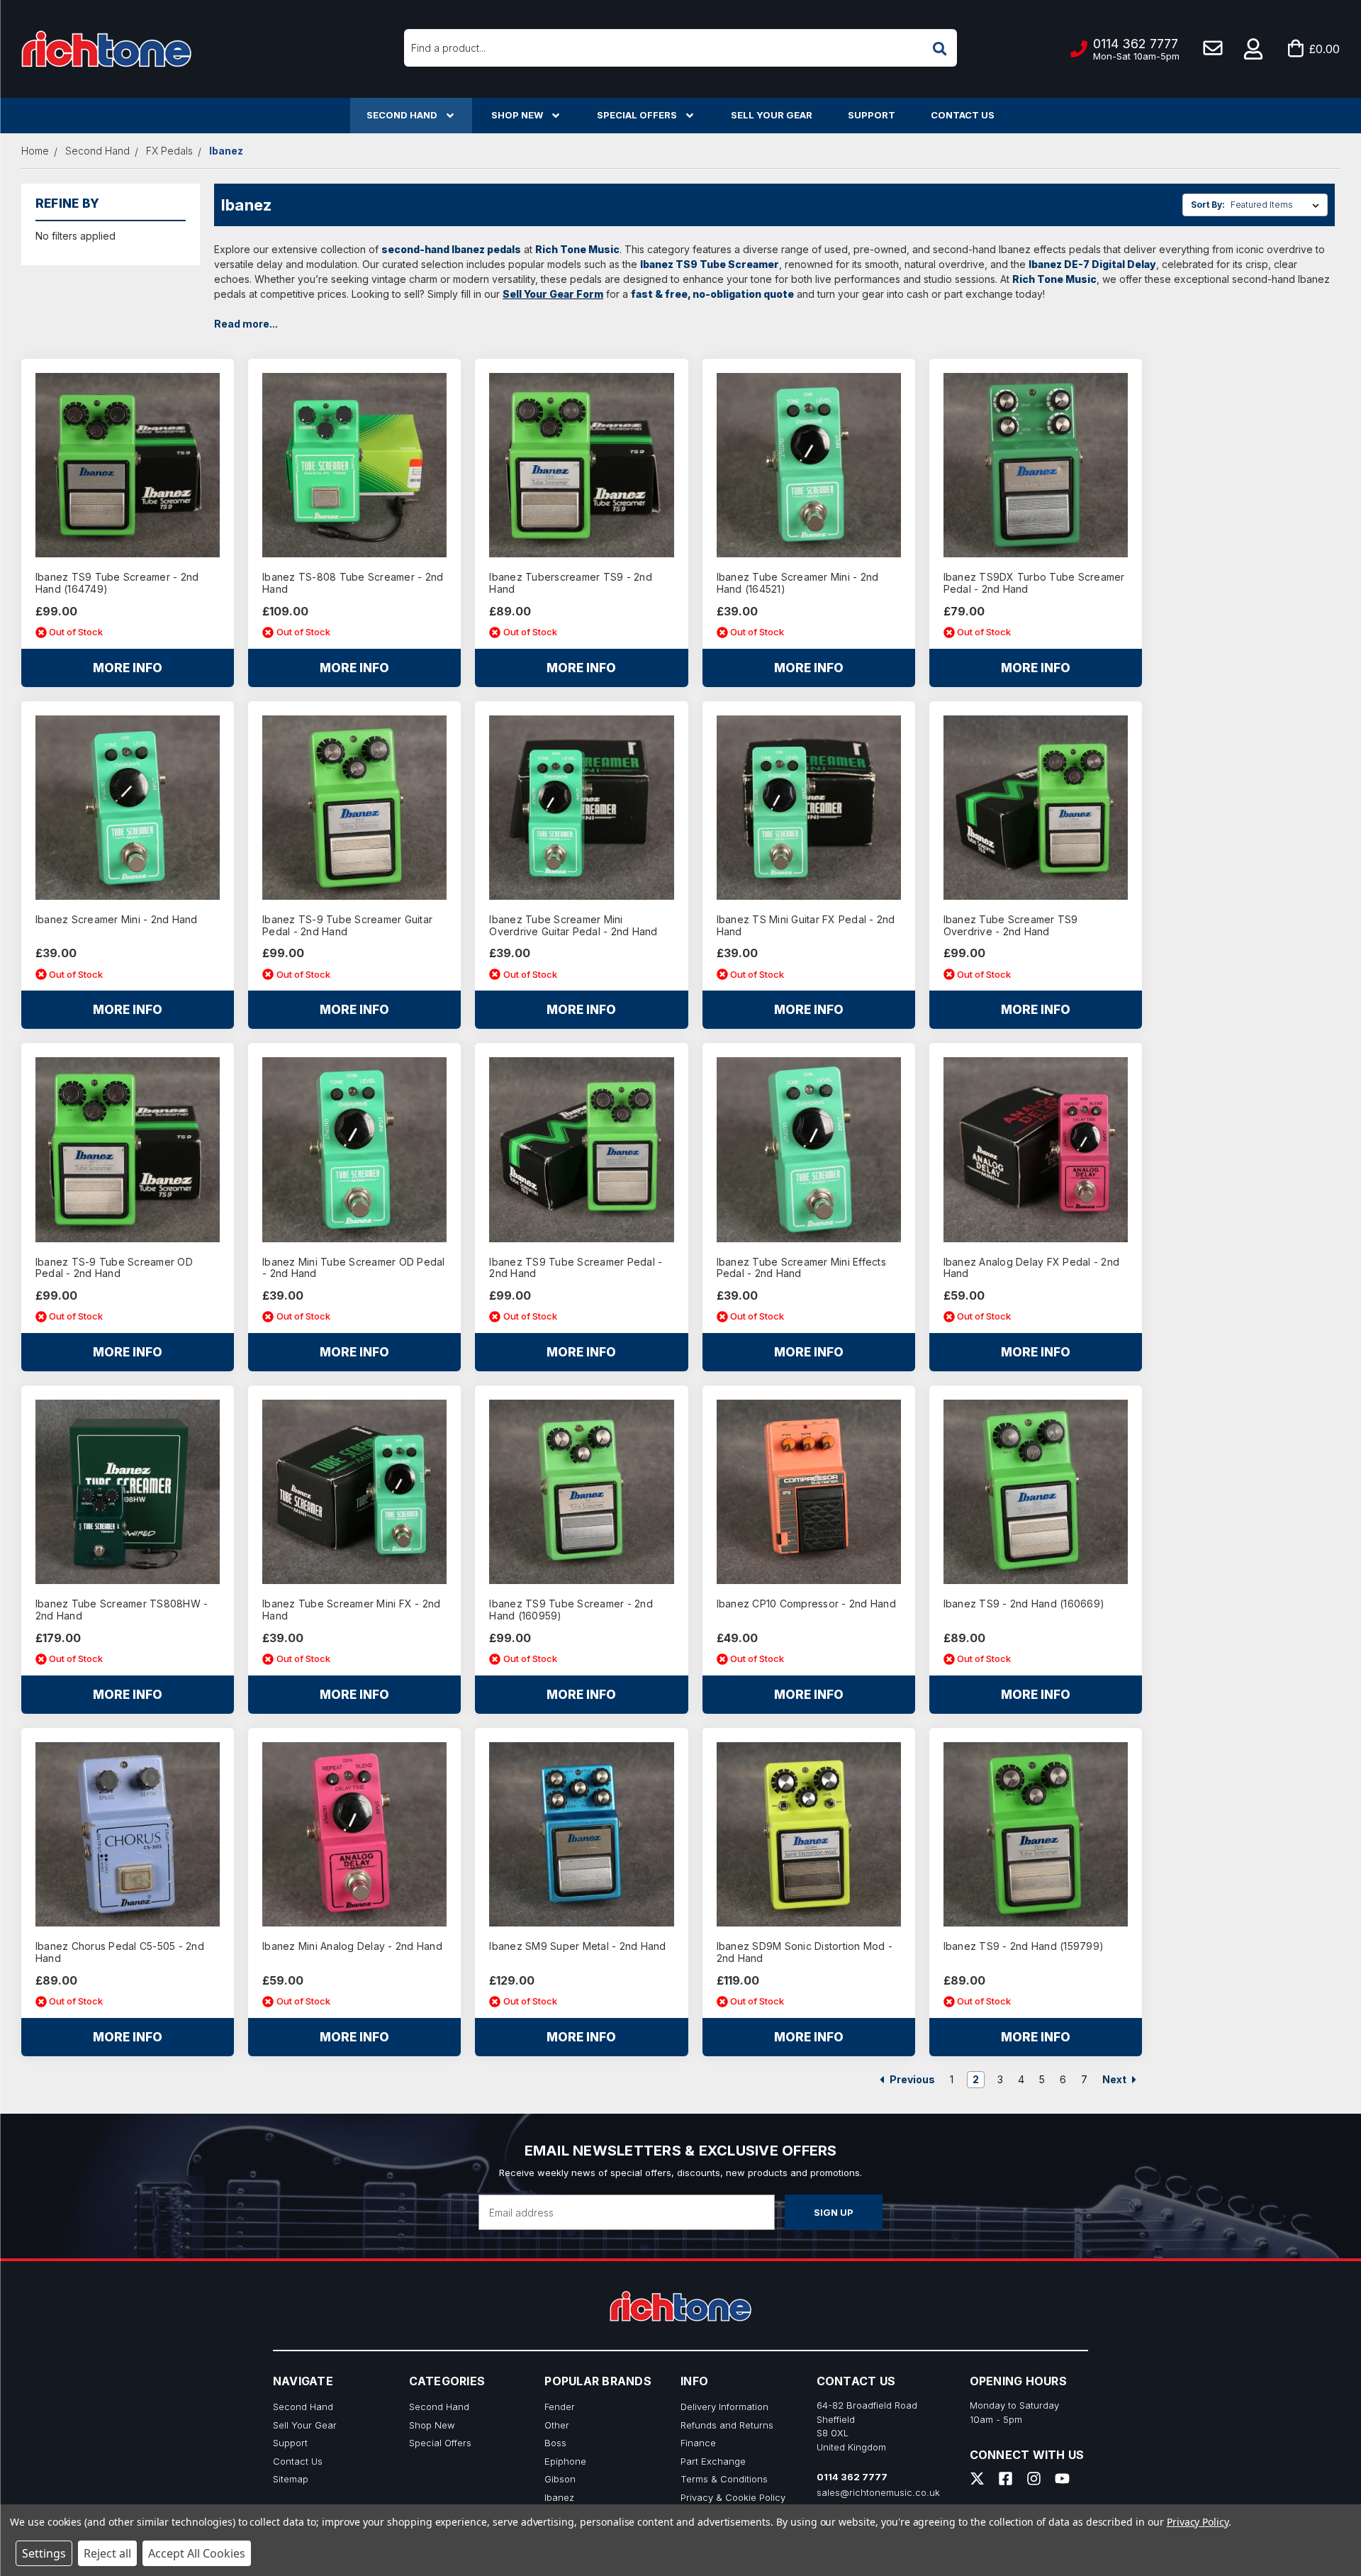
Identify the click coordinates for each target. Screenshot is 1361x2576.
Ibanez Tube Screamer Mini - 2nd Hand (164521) (798, 583)
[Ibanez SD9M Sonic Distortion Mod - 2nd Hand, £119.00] (809, 1834)
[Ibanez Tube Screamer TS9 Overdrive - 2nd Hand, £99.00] (1036, 808)
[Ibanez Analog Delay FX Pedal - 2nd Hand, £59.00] (1036, 1149)
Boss (555, 2443)
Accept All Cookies (197, 2553)
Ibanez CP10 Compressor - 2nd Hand (806, 1604)
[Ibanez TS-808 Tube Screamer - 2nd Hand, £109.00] (354, 465)
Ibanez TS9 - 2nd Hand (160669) (1024, 1604)
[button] (1254, 49)
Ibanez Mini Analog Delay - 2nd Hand (352, 1946)
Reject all (107, 2553)
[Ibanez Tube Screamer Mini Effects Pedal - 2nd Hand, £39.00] (809, 1149)
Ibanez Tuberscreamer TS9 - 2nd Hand (571, 583)
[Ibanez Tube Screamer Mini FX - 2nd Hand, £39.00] (354, 1492)
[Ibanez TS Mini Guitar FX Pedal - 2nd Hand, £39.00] (809, 808)
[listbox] (1278, 205)
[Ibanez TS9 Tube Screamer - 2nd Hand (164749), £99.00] (128, 465)
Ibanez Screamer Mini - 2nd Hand (117, 920)
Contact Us (963, 115)
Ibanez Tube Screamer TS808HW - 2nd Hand (122, 1610)
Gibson (560, 2479)
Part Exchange (713, 2461)
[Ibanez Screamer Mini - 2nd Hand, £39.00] (128, 808)
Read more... (246, 324)
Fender (560, 2407)
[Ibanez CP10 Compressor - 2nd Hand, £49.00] (809, 1492)
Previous (911, 2079)
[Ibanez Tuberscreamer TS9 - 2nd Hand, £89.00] (581, 465)
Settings (44, 2553)
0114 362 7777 (852, 2477)
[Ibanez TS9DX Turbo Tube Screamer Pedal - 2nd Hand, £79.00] (1036, 465)
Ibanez (559, 2497)
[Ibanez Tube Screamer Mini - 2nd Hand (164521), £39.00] (809, 465)
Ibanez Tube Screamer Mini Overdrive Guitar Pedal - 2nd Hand (573, 926)
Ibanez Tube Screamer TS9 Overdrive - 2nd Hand (1011, 926)
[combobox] (680, 48)
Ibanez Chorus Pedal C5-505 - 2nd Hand (120, 1952)
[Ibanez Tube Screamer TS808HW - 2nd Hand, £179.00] (128, 1492)
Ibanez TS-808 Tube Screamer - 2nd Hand (353, 583)
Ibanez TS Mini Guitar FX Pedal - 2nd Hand (806, 926)
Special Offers (637, 115)
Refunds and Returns (727, 2425)
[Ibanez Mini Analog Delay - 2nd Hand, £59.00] (354, 1834)
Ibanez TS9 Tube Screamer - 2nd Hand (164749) (117, 583)
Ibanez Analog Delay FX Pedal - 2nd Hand (1032, 1268)
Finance (698, 2443)
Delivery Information (724, 2407)
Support (872, 115)
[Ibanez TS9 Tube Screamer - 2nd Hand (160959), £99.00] (581, 1492)
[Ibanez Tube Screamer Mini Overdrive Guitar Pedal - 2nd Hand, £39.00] (581, 808)
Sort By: (1208, 205)
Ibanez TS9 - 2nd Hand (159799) (1024, 1946)
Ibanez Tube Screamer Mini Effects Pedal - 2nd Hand (801, 1268)
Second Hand (402, 115)
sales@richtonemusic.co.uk (878, 2492)
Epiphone (565, 2461)
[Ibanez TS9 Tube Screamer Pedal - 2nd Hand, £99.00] (581, 1149)
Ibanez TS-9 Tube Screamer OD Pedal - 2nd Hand (114, 1268)
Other (557, 2425)
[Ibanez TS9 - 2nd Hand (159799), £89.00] (1036, 1834)
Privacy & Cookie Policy (733, 2497)
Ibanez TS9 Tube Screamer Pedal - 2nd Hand (576, 1268)
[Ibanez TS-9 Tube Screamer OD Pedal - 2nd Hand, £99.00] (128, 1149)
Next (1115, 2079)
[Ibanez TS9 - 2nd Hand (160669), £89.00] (1036, 1492)
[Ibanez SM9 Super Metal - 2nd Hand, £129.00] (581, 1834)
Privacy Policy (1198, 2522)
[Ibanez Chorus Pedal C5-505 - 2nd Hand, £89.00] (128, 1834)
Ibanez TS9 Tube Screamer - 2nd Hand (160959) (571, 1610)
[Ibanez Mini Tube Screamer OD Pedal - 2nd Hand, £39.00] (354, 1149)
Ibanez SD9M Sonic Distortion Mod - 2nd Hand (805, 1952)
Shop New (517, 115)
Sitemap (291, 2479)
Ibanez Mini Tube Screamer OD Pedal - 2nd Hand (354, 1268)
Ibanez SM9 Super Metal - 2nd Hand (577, 1946)
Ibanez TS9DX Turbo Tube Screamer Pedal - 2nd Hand (1034, 583)
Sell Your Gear (772, 115)
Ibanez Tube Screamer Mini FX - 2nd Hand (352, 1610)
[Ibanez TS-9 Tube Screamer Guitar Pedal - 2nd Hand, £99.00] (354, 808)
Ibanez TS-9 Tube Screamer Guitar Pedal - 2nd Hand (347, 926)
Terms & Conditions (724, 2479)
